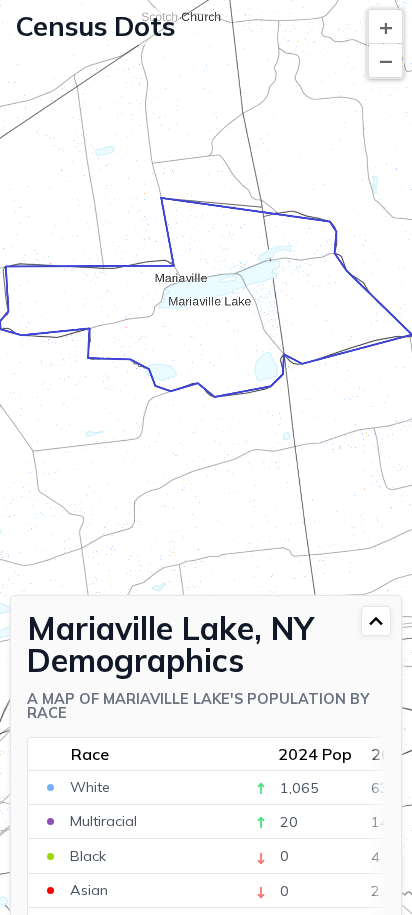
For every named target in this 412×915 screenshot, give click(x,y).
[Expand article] (376, 621)
